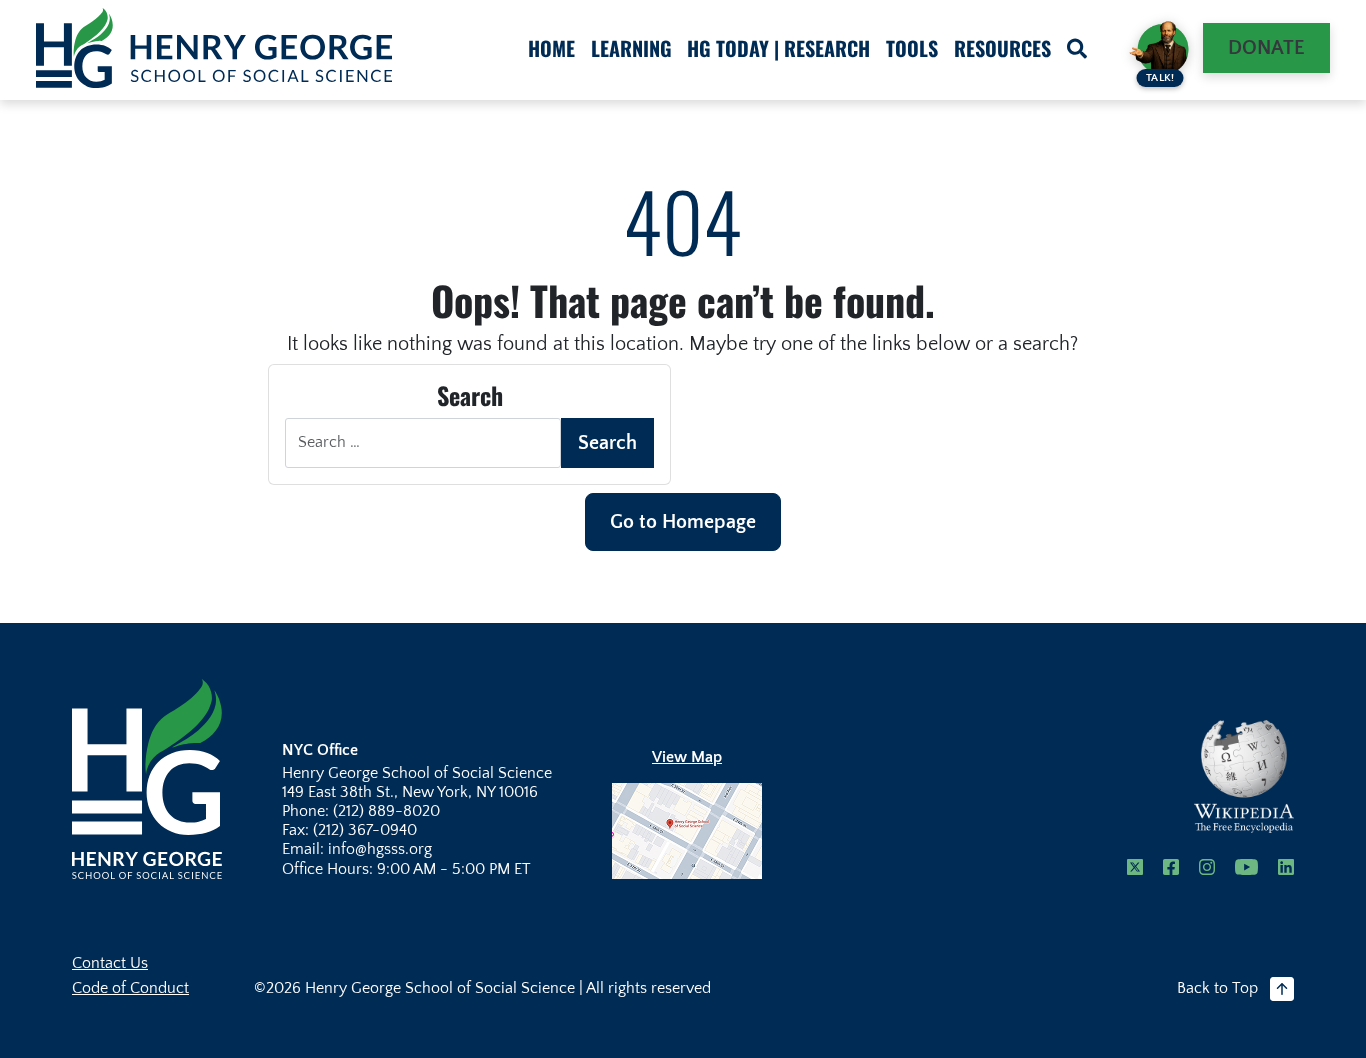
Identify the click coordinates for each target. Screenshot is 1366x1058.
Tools (912, 48)
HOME (551, 48)
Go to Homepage (683, 522)
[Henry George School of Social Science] (147, 777)
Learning (631, 48)
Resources (1002, 48)
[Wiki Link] (1244, 777)
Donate (1266, 48)
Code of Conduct (130, 988)
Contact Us (110, 963)
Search (607, 443)
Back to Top (1217, 988)
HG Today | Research (778, 48)
